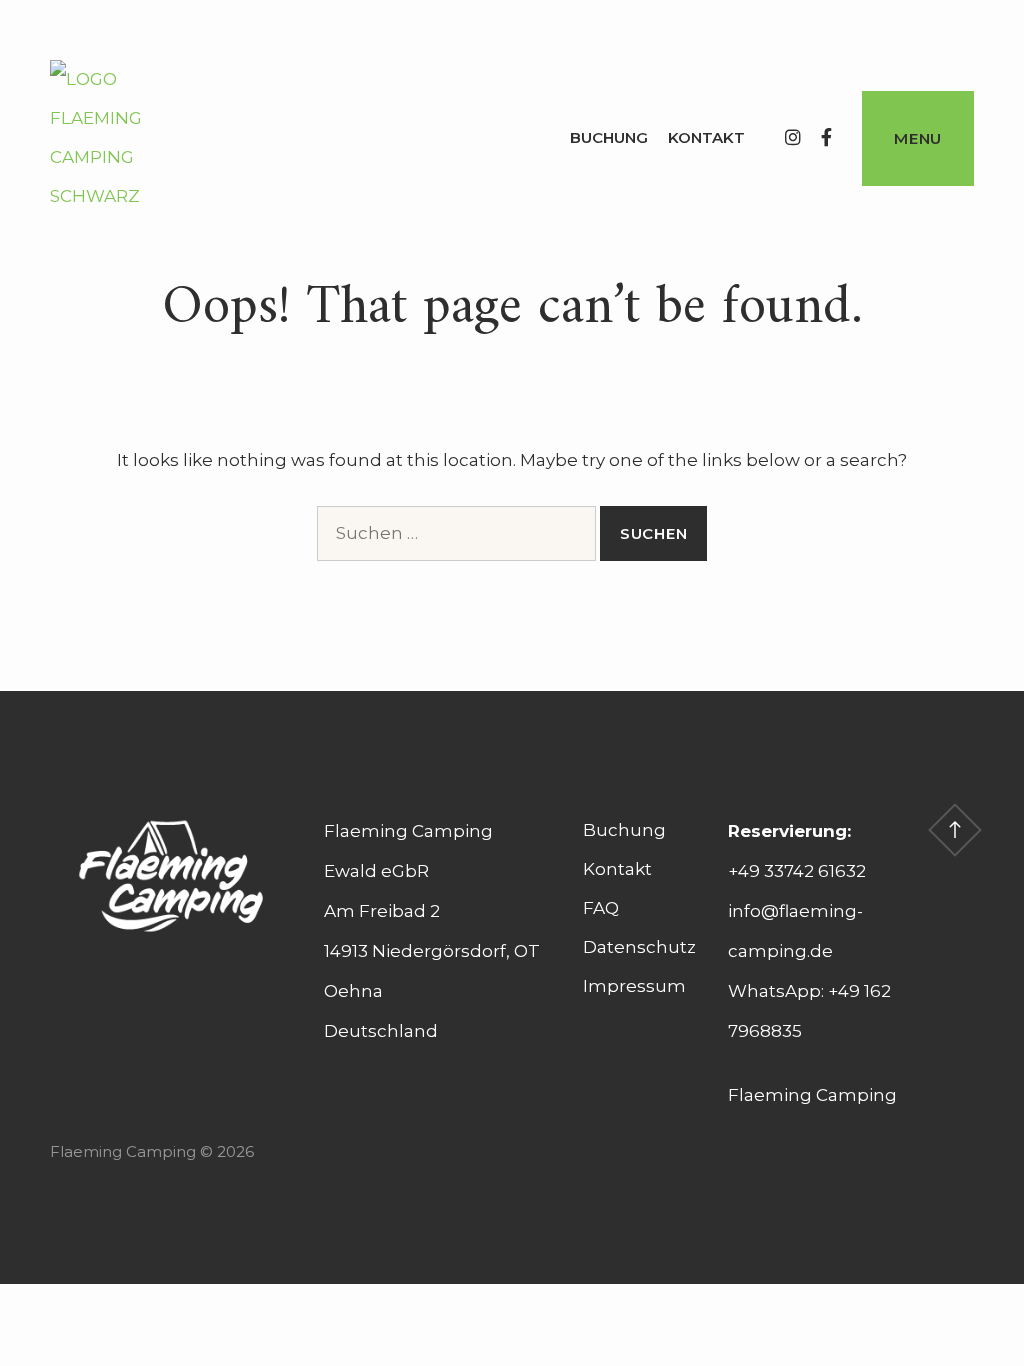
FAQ (601, 908)
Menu (918, 138)
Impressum (634, 986)
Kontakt (706, 137)
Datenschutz (639, 947)
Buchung (609, 137)
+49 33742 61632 (797, 871)
